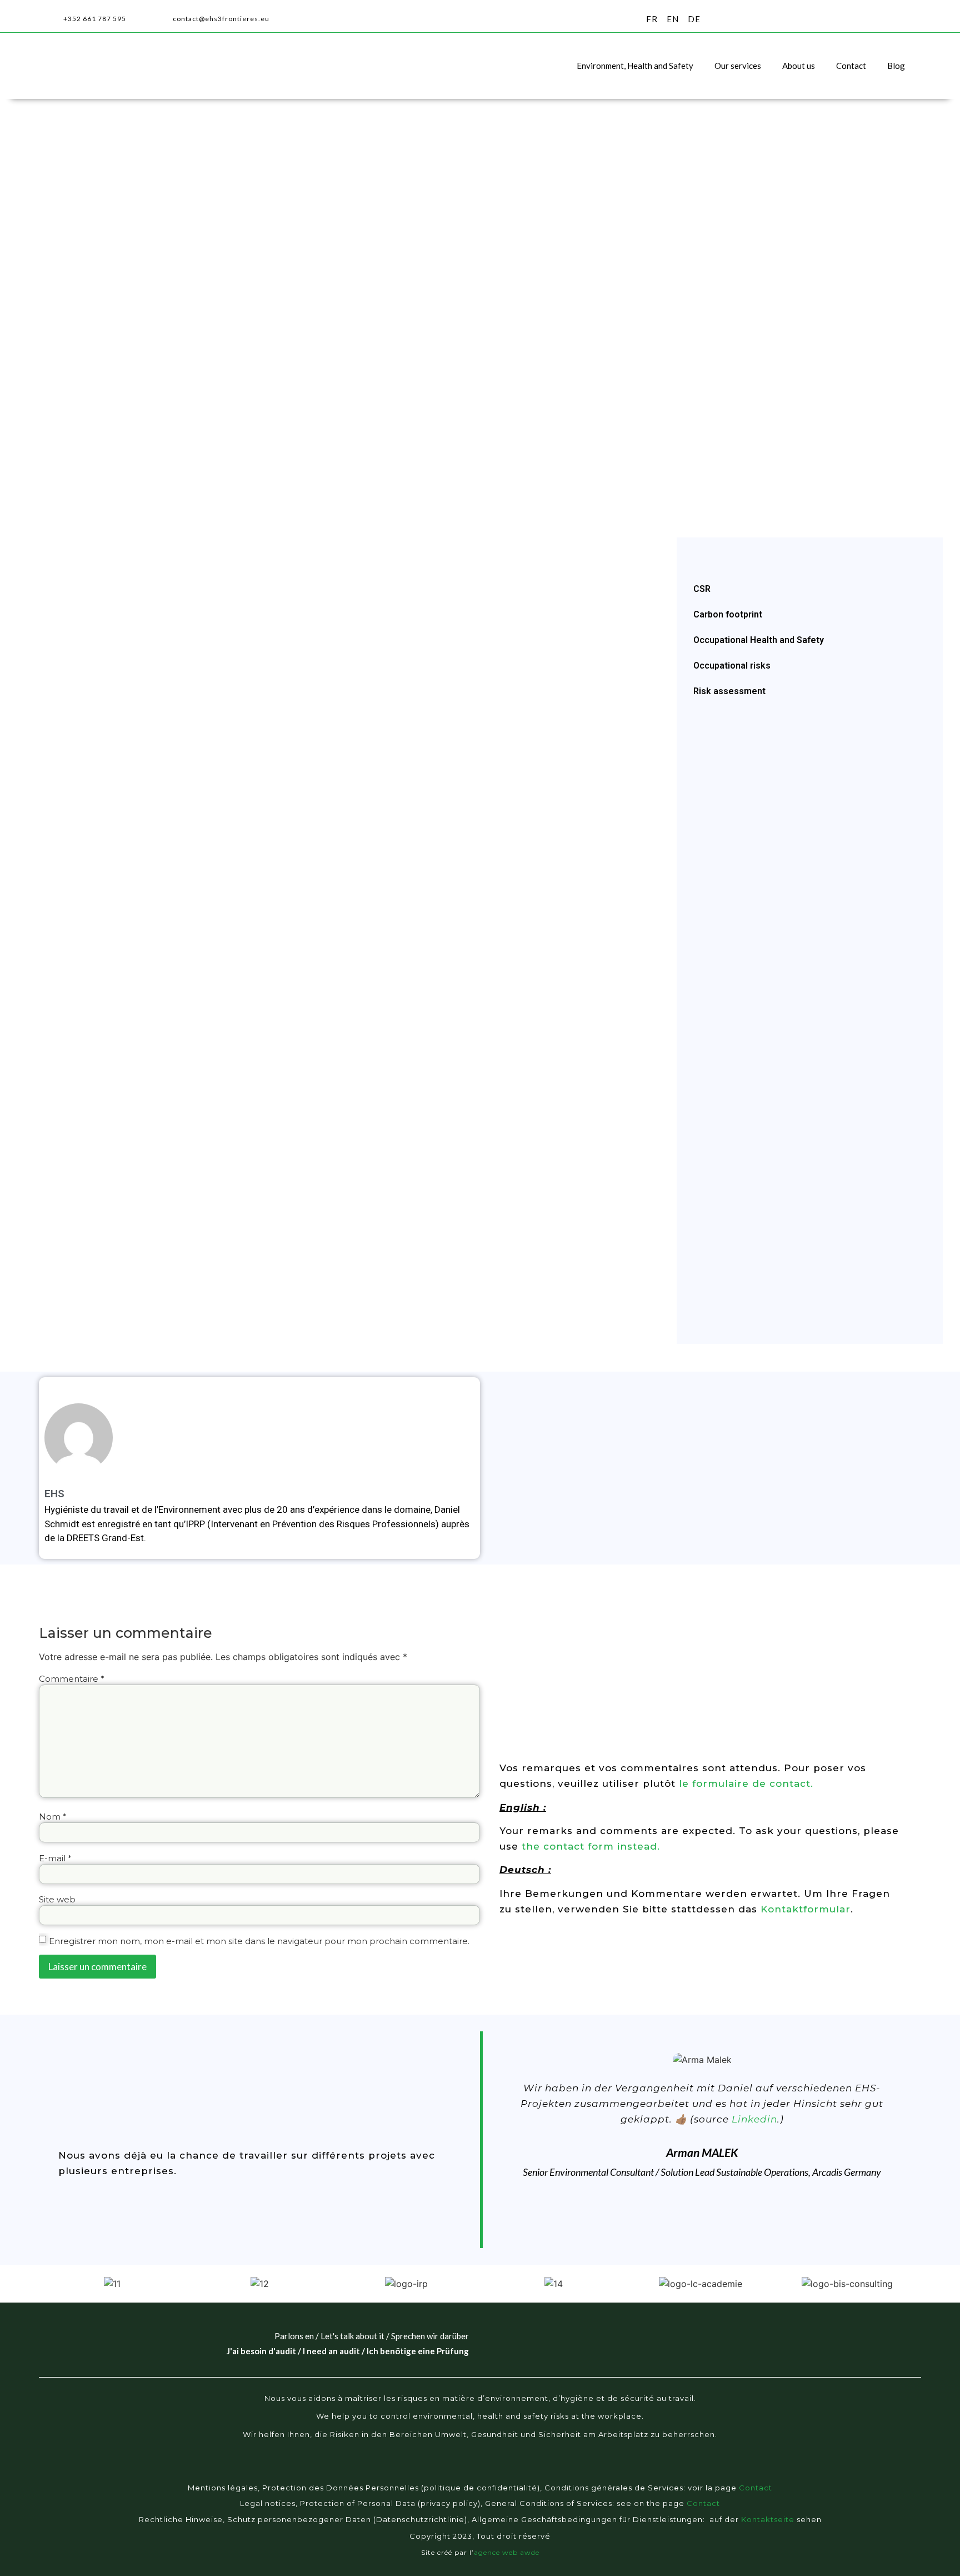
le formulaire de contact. (746, 1783)
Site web (57, 1899)
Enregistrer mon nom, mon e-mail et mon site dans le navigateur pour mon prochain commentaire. (259, 1941)
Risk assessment (729, 691)
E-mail (55, 1858)
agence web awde (507, 2552)
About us (799, 66)
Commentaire (72, 1679)
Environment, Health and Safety (635, 66)
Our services (738, 66)
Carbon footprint (728, 614)
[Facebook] (437, 2472)
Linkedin (754, 2119)
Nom (53, 1817)
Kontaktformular (806, 1909)
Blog (896, 66)
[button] (911, 19)
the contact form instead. (589, 1846)
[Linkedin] (502, 2472)
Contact (851, 66)
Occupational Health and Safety (759, 640)
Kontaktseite (768, 2519)
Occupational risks (732, 666)
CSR (702, 589)
